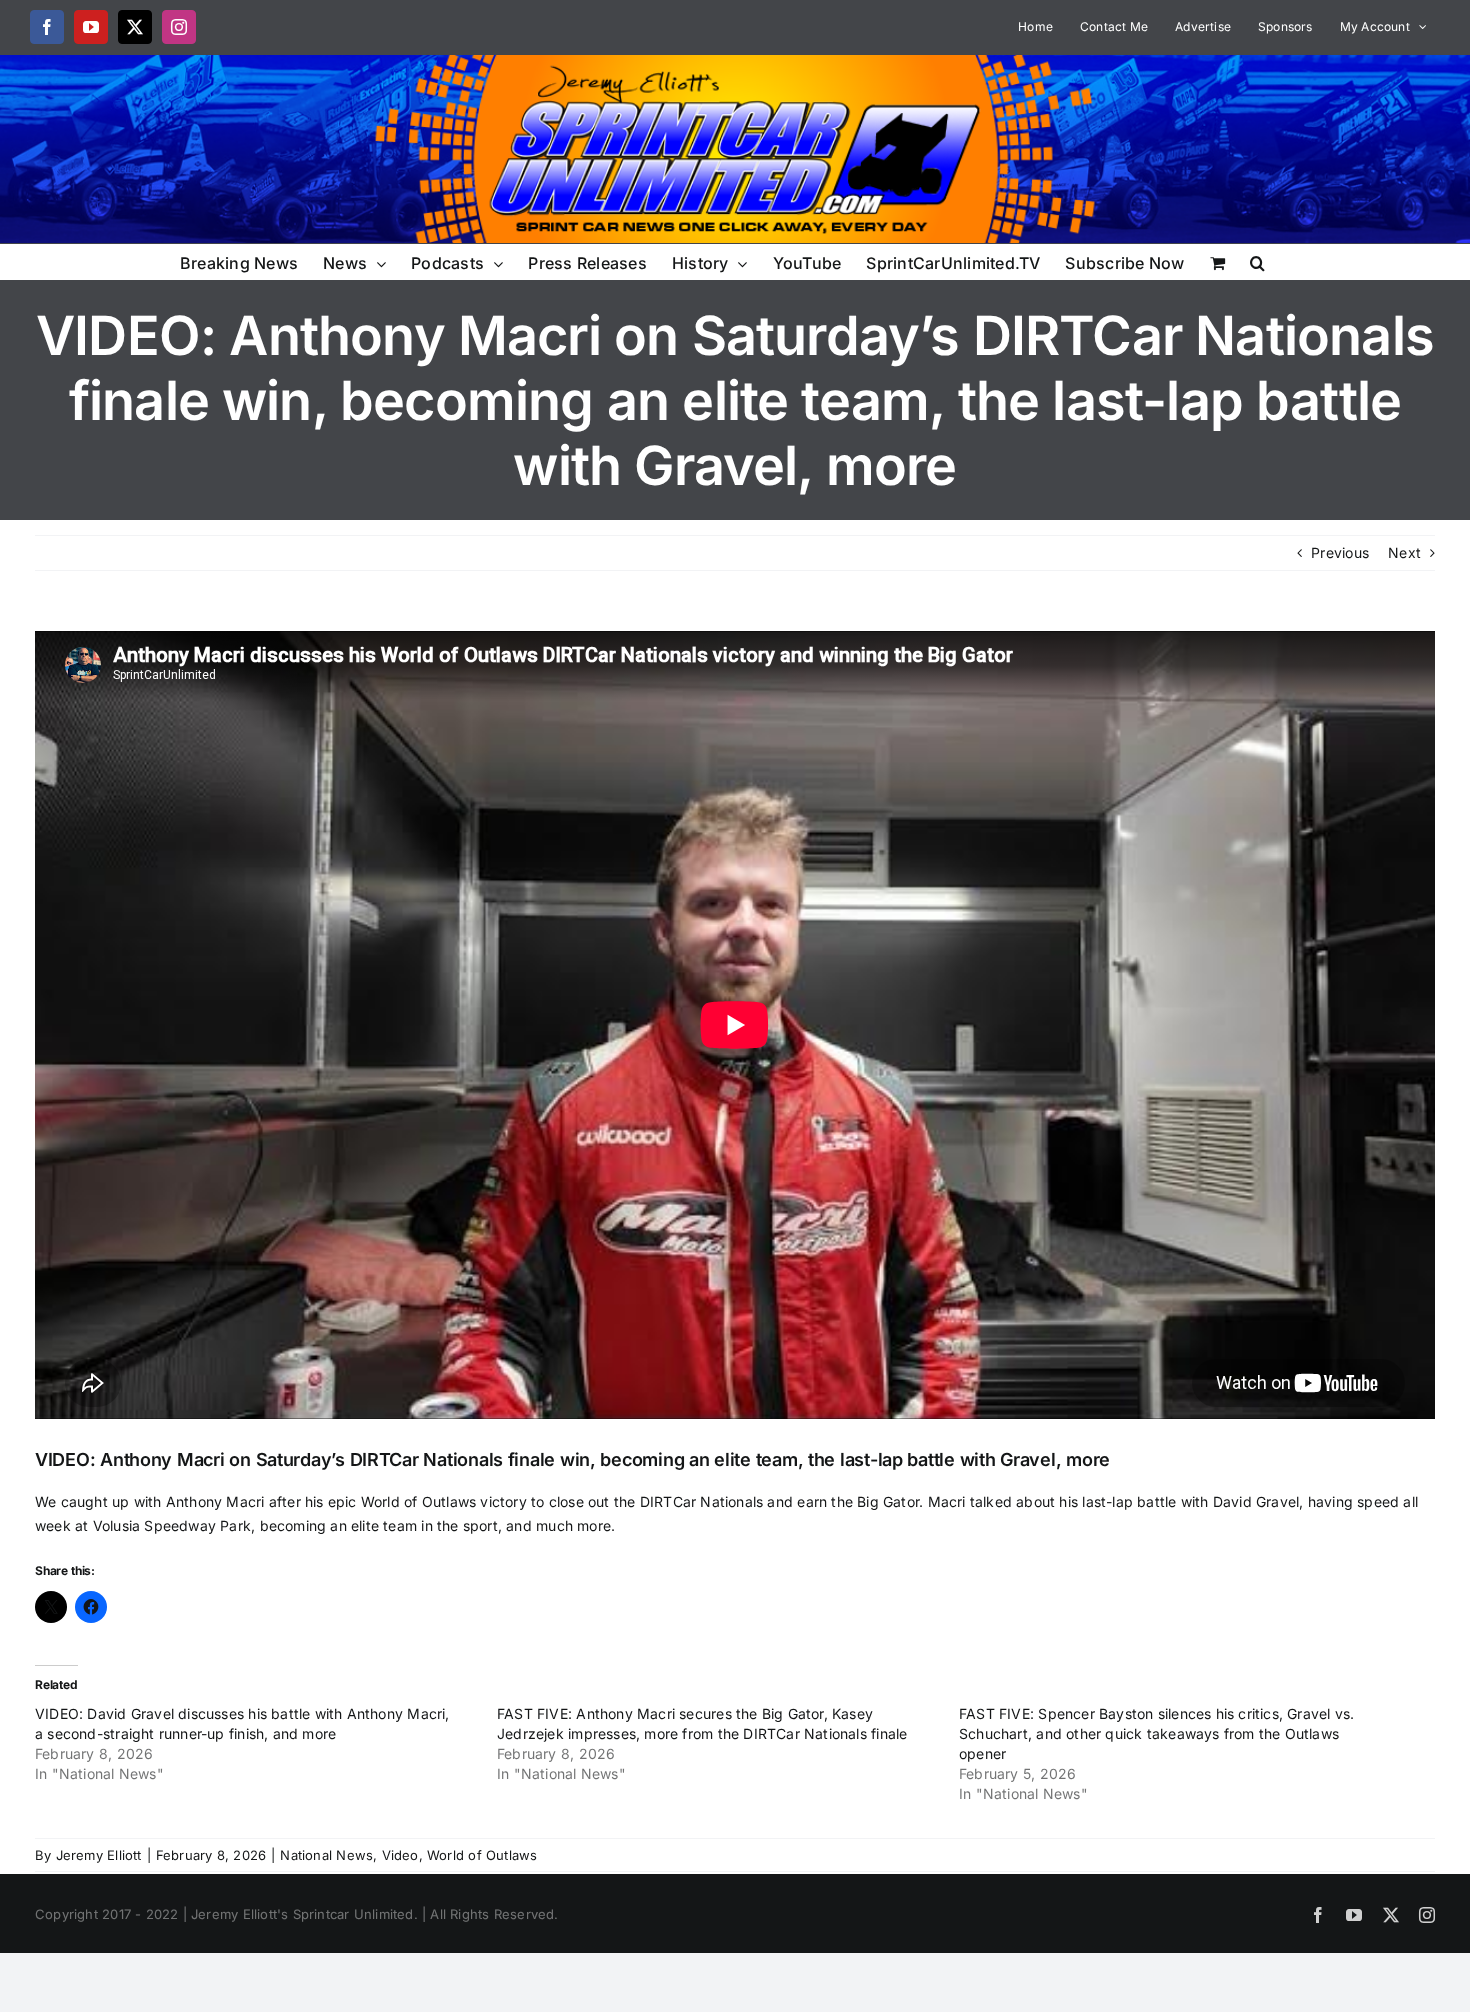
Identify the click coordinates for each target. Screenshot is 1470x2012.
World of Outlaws (482, 1855)
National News (326, 1855)
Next (1404, 552)
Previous (1340, 552)
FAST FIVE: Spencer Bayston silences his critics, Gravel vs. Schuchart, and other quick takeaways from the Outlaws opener (1156, 1733)
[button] (1257, 261)
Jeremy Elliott (99, 1855)
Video (400, 1855)
